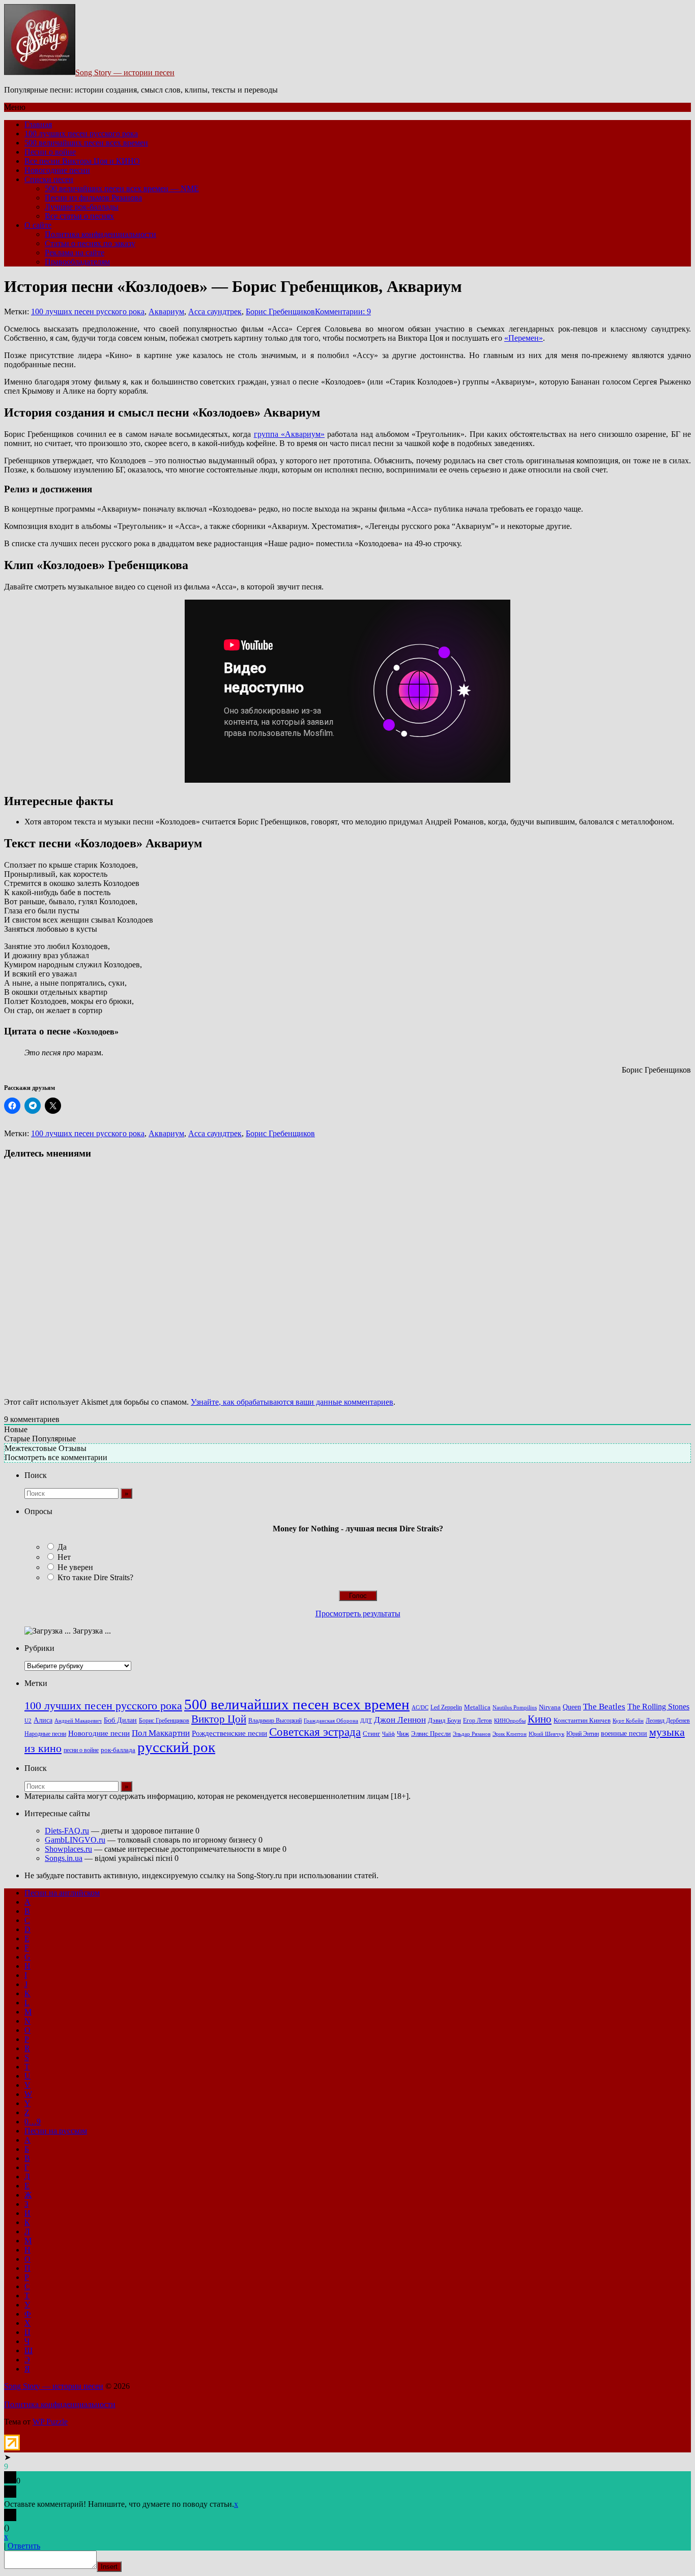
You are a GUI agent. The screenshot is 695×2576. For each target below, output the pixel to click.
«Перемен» (524, 338)
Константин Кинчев (582, 1721)
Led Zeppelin (446, 1708)
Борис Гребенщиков (280, 312)
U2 (28, 1721)
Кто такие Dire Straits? (95, 1577)
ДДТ (366, 1721)
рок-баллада (118, 1750)
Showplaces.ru (68, 1849)
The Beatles (604, 1706)
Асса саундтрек (215, 312)
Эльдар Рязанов (472, 1734)
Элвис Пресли (431, 1734)
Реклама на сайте (75, 253)
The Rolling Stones (658, 1707)
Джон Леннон (400, 1720)
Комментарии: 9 (343, 312)
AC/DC (420, 1708)
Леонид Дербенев (668, 1721)
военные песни (624, 1733)
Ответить (24, 2546)
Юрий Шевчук (546, 1734)
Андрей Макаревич (78, 1721)
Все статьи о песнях (79, 216)
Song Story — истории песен (125, 72)
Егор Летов (477, 1721)
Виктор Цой (219, 1719)
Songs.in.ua (64, 1858)
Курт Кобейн (628, 1721)
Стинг (371, 1734)
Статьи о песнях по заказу (90, 243)
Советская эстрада (315, 1732)
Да (62, 1547)
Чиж (403, 1734)
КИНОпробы (510, 1721)
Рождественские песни (229, 1733)
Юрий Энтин (583, 1734)
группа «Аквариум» (289, 434)
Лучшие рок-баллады (82, 207)
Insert (109, 2567)
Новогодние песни (57, 170)
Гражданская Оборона (331, 1721)
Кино (540, 1719)
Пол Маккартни (161, 1733)
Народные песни (45, 1734)
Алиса (43, 1720)
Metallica (477, 1707)
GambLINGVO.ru (75, 1840)
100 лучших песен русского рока (81, 134)
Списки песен (49, 179)
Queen (572, 1707)
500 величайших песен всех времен (86, 143)
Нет (64, 1557)
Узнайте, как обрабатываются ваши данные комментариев (292, 1402)
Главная (38, 124)
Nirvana (550, 1707)
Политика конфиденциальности (100, 234)
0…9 (33, 2122)
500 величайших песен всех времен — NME (122, 188)
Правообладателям (77, 262)
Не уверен (75, 1567)
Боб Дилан (120, 1720)
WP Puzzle (50, 2422)
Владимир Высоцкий (275, 1721)
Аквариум (166, 312)
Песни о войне (50, 152)
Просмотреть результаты (358, 1613)
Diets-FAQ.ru (67, 1831)
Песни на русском (56, 2131)
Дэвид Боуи (444, 1720)
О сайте (38, 225)
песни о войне (81, 1750)
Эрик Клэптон (510, 1734)
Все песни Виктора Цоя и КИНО (82, 161)
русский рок (176, 1747)
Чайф (388, 1734)
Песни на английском (62, 1893)
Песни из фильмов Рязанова (93, 198)
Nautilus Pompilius (515, 1707)
